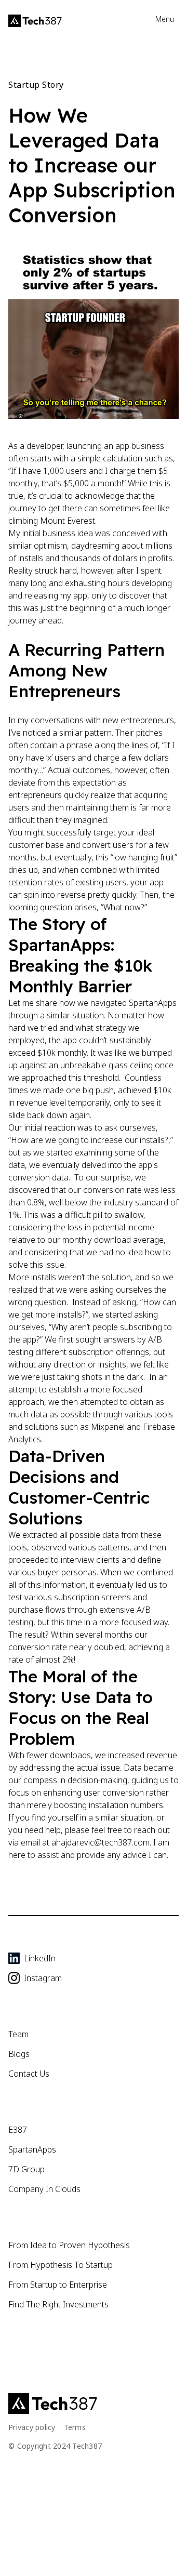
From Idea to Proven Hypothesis (69, 2245)
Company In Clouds (44, 2189)
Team (18, 2034)
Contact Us (29, 2074)
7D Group (26, 2169)
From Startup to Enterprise (58, 2285)
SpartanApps (32, 2149)
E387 (18, 2130)
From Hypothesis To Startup (61, 2265)
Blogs (19, 2054)
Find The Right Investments (58, 2304)
